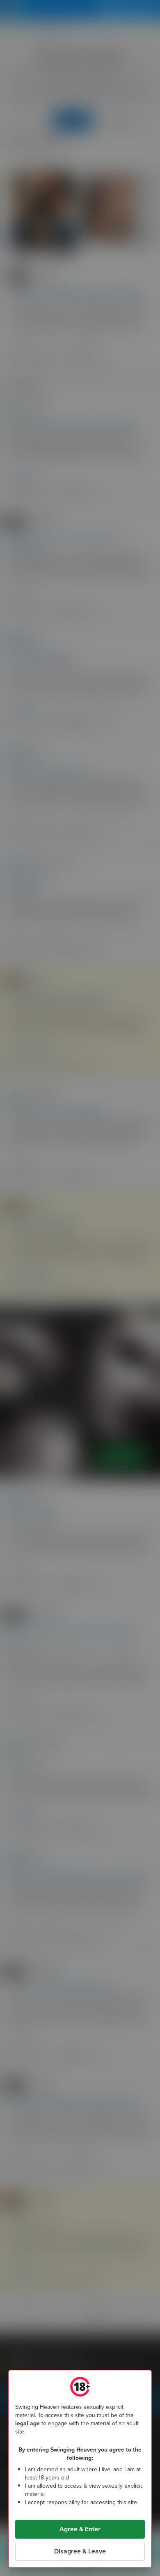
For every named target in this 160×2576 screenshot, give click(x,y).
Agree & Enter (80, 2529)
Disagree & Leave (80, 2551)
